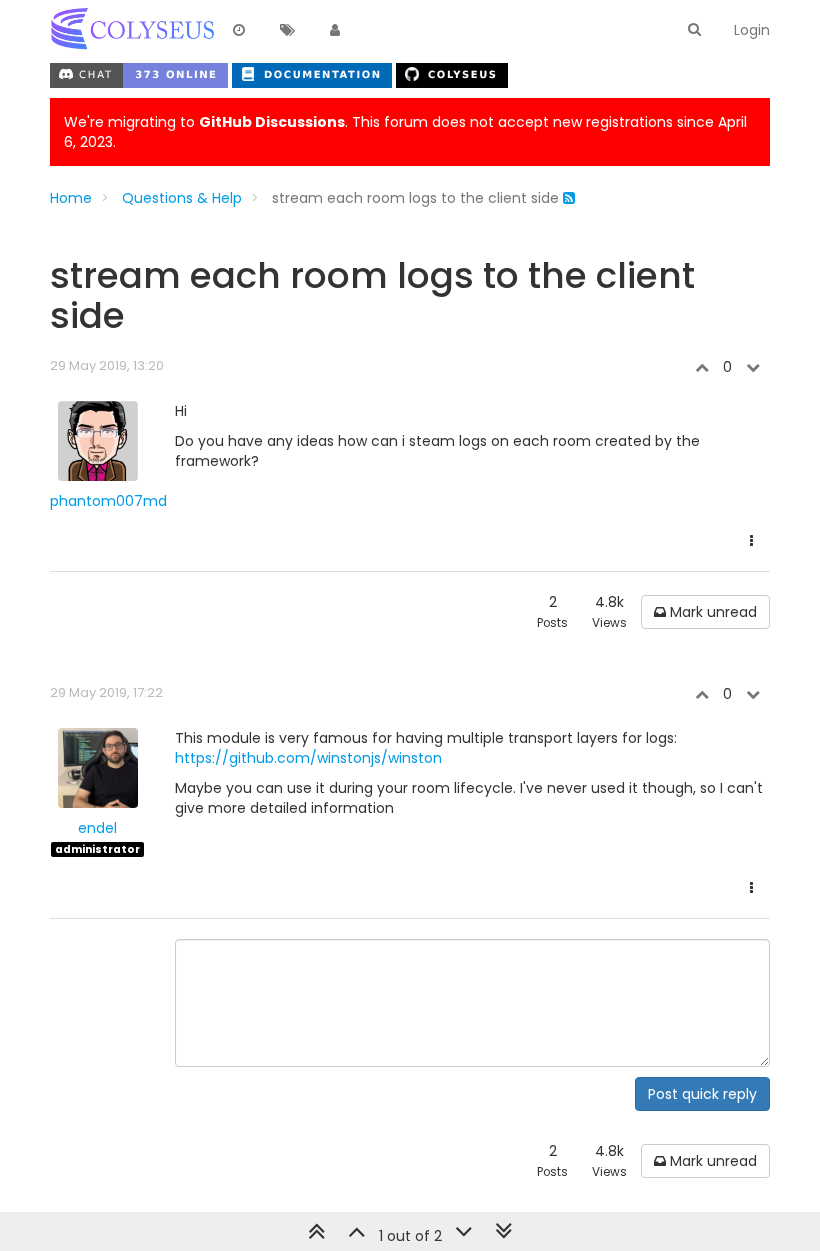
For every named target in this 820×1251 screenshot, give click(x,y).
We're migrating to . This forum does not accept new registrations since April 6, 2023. (405, 132)
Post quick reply (702, 1094)
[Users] (335, 31)
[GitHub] (452, 73)
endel (97, 828)
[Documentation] (314, 73)
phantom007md (108, 501)
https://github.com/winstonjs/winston (308, 758)
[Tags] (287, 31)
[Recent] (239, 31)
